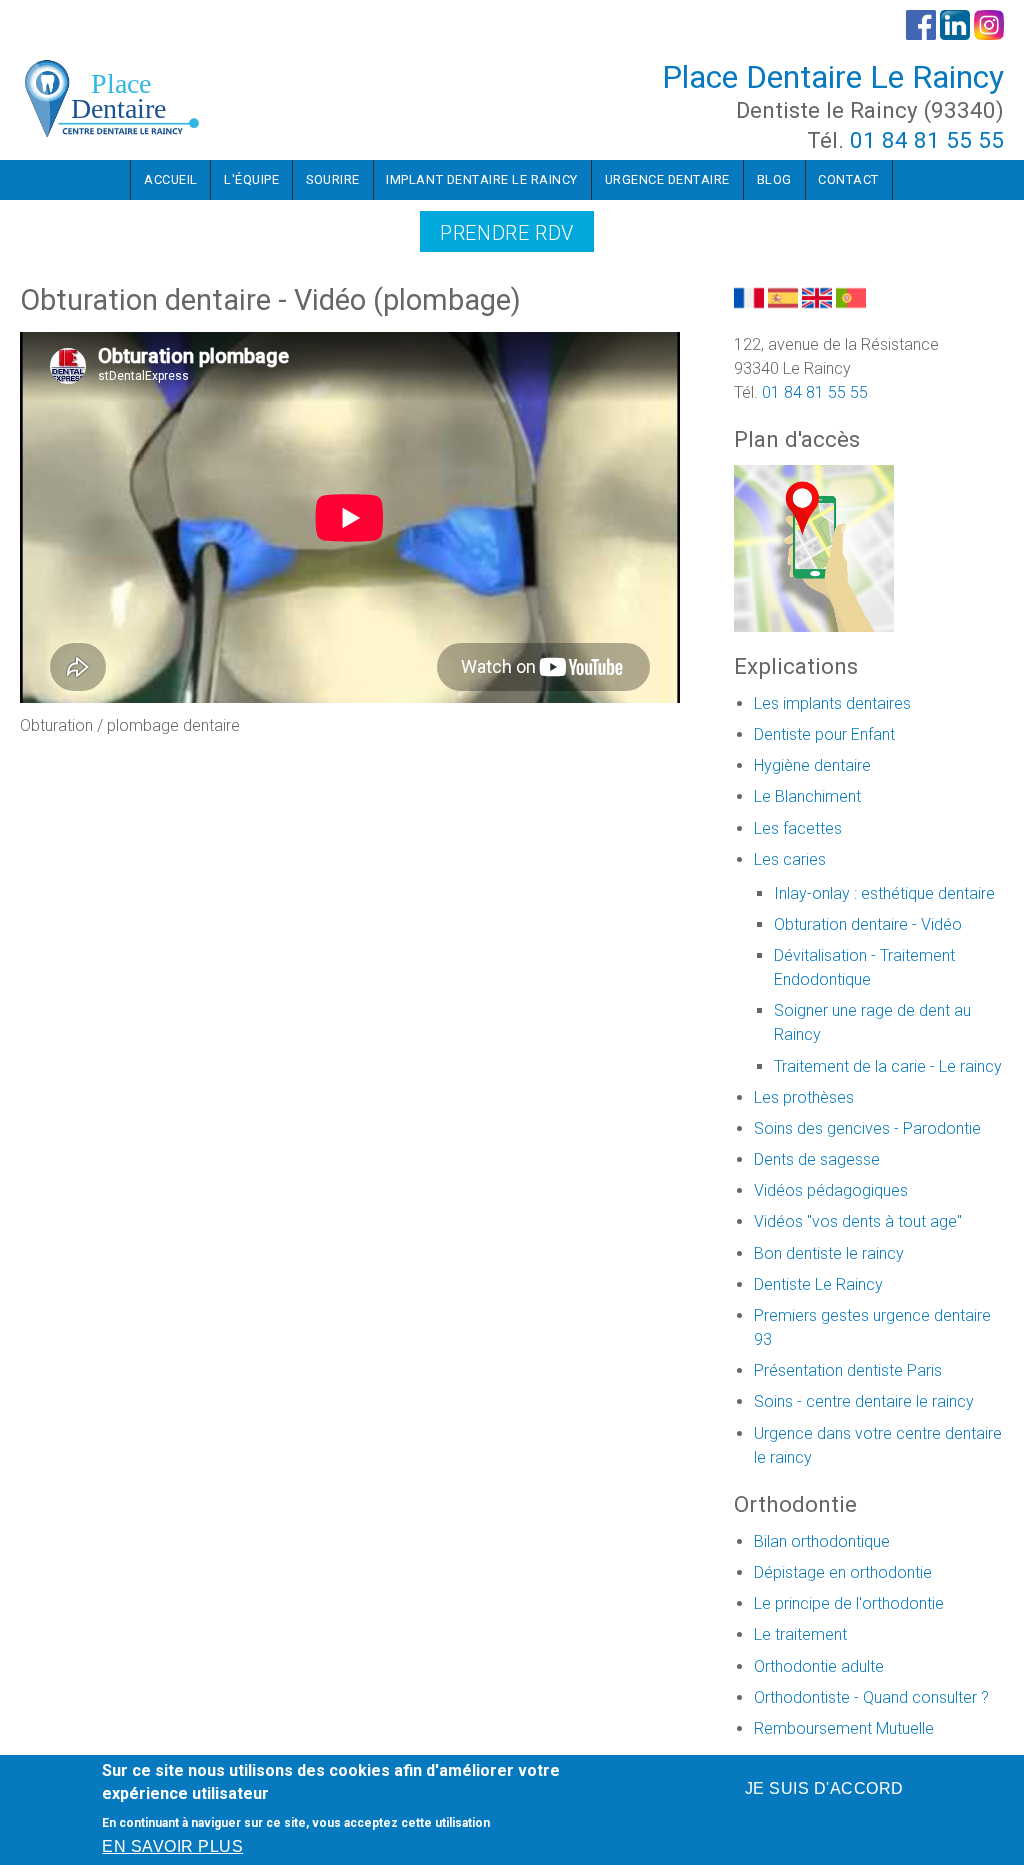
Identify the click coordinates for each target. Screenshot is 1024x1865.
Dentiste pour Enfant (824, 734)
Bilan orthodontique (822, 1541)
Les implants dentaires (832, 703)
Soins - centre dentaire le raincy (864, 1401)
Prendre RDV (507, 233)
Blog (774, 179)
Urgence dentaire (667, 179)
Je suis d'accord (824, 1788)
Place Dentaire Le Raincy (833, 77)
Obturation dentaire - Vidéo (868, 924)
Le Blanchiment (807, 796)
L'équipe (251, 179)
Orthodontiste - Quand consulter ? (871, 1697)
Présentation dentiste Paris (848, 1370)
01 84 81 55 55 (927, 140)
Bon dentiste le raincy (829, 1253)
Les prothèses (804, 1097)
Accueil (171, 179)
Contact (848, 179)
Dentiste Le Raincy (818, 1284)
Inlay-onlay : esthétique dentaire (884, 893)
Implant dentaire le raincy (482, 179)
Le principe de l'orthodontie (849, 1603)
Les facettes (798, 828)
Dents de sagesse (817, 1159)
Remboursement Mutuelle (844, 1728)
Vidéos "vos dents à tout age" (858, 1221)
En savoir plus (172, 1846)
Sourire (333, 179)
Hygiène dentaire (812, 765)
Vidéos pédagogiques (831, 1190)
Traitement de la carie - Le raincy (888, 1066)
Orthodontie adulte (819, 1666)
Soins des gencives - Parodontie (867, 1128)
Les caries (790, 859)
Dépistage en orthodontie (843, 1572)
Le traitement (800, 1634)
